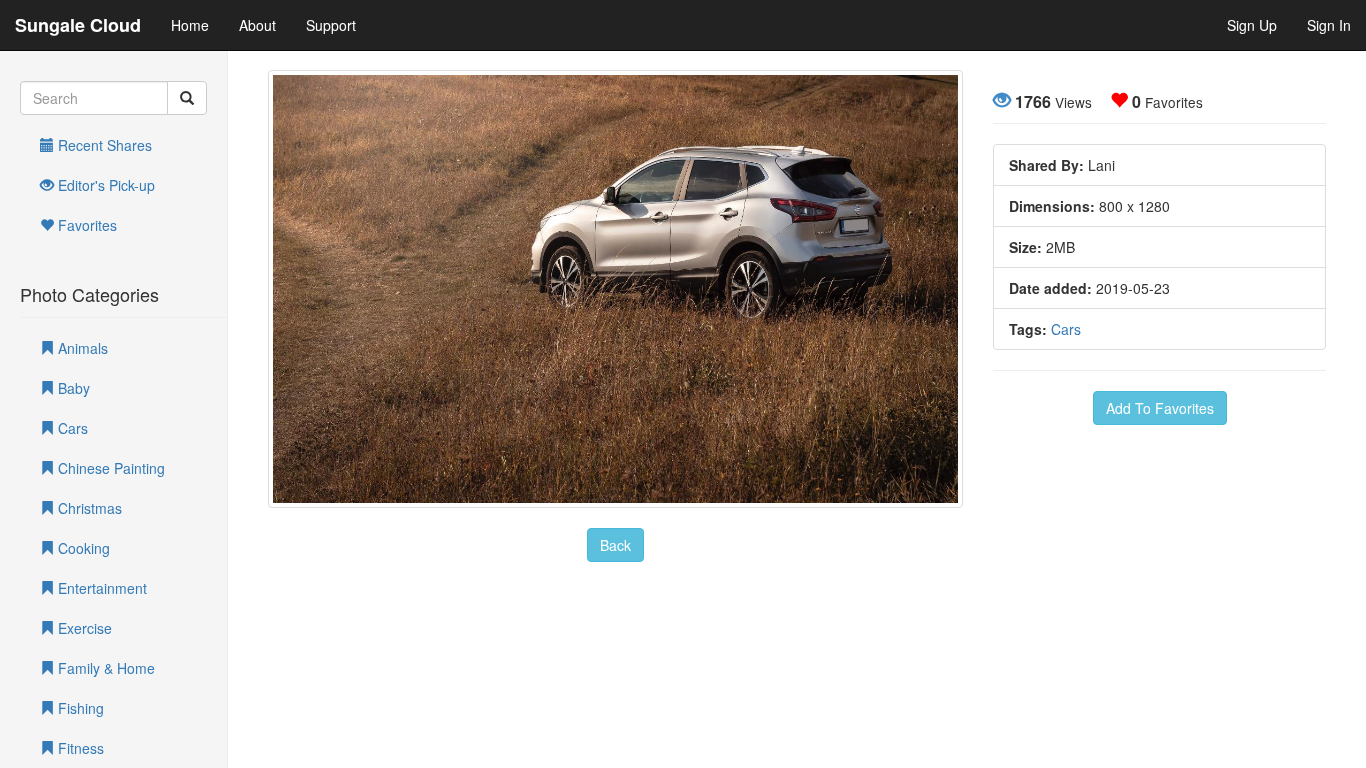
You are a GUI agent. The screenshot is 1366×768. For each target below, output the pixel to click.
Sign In (1329, 25)
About (257, 25)
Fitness (79, 748)
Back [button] (615, 545)
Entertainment (100, 588)
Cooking (82, 548)
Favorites (85, 225)
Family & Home (104, 668)
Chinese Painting (109, 468)
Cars (71, 428)
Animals (81, 348)
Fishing (79, 708)
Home (190, 25)
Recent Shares (103, 145)
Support (331, 25)
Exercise (83, 628)
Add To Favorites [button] (1160, 408)
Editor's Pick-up (104, 185)
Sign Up (1252, 25)
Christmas (88, 508)
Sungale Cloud (78, 25)
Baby (72, 388)
